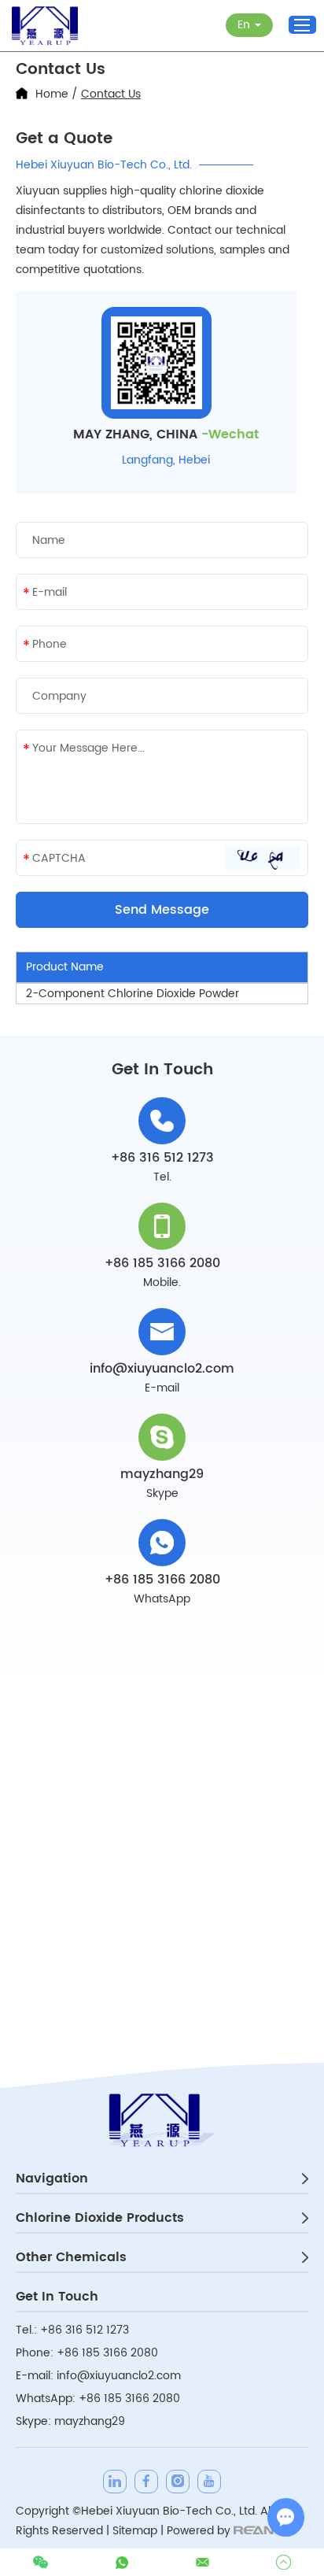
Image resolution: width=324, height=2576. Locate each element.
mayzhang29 (162, 1474)
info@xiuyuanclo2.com (162, 1369)
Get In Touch (57, 2297)
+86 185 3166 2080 (162, 1580)
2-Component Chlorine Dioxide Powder (133, 994)
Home (52, 94)
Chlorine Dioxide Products (100, 2218)
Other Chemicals (71, 2257)
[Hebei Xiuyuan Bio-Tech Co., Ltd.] (45, 26)
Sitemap (135, 2531)
